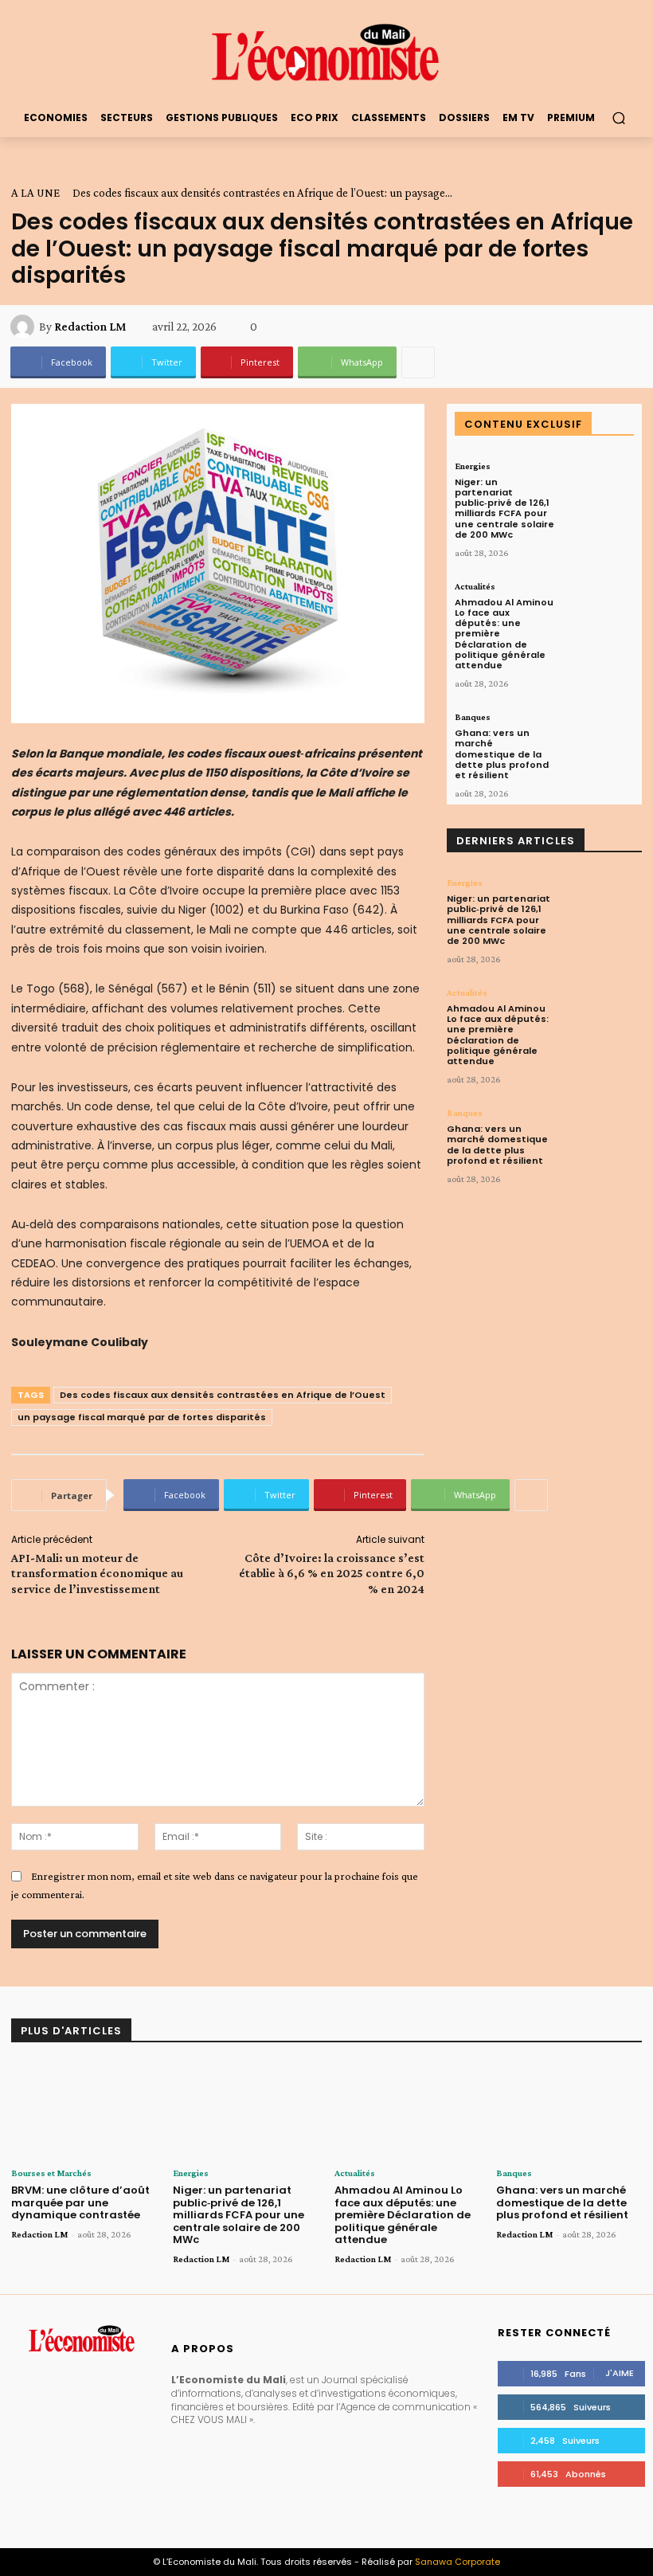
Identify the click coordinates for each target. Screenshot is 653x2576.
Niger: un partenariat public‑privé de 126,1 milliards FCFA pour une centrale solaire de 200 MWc (504, 508)
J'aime (620, 2373)
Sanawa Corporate (457, 2562)
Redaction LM (90, 327)
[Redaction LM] (25, 327)
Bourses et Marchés (51, 2173)
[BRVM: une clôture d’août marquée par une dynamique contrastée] (84, 2110)
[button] (618, 117)
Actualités (475, 586)
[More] (418, 362)
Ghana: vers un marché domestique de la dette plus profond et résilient (502, 754)
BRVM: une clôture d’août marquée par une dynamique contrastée (80, 2202)
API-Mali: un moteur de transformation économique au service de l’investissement (97, 1573)
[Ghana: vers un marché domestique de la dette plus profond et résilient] (598, 743)
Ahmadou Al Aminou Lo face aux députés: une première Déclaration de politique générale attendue (498, 1035)
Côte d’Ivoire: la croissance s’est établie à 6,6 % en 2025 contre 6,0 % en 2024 (332, 1573)
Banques (473, 717)
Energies (473, 466)
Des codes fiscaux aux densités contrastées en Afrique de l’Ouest (223, 1395)
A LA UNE (35, 193)
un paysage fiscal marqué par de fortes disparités (142, 1417)
